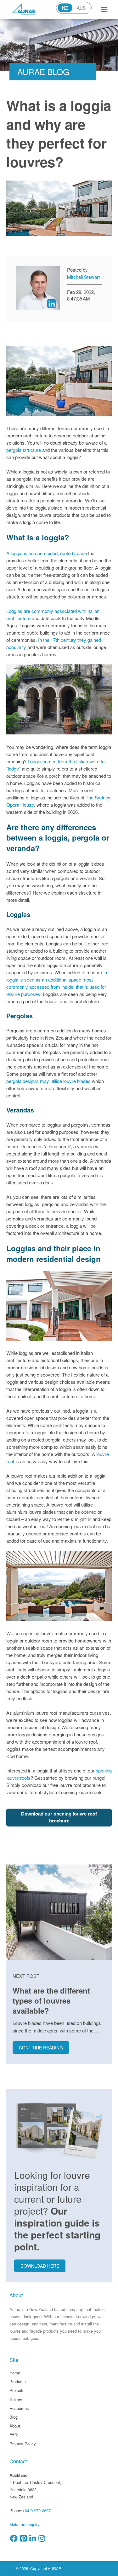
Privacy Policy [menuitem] (23, 2444)
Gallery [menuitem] (16, 2399)
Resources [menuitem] (19, 2408)
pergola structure (24, 450)
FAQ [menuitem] (14, 2435)
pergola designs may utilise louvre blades (48, 1081)
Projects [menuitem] (17, 2390)
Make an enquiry (25, 2524)
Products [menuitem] (18, 2381)
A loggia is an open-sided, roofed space (47, 553)
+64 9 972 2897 (37, 2511)
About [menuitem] (15, 2426)
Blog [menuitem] (14, 2417)
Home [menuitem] (15, 2373)
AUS (81, 8)
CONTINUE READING (41, 2048)
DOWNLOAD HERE (40, 2266)
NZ (65, 8)
